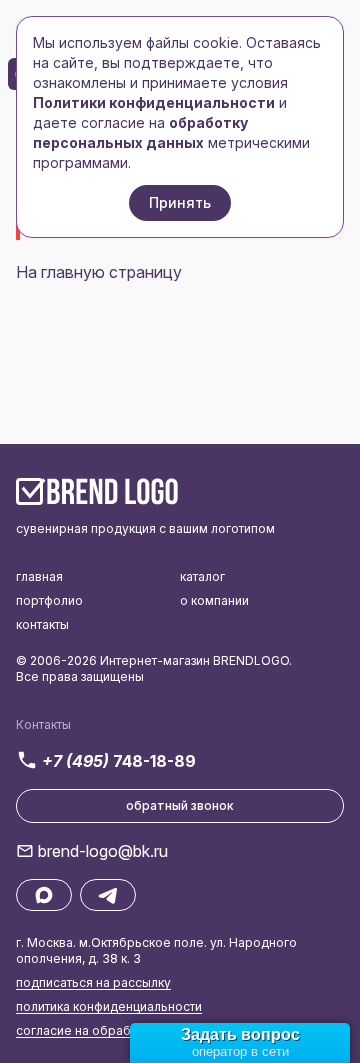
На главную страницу (99, 272)
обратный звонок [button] (180, 805)
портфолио (49, 600)
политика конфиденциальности (109, 1006)
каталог (202, 576)
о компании (214, 600)
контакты (42, 624)
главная (39, 576)
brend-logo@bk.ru (103, 851)
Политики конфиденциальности (154, 102)
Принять (180, 202)
